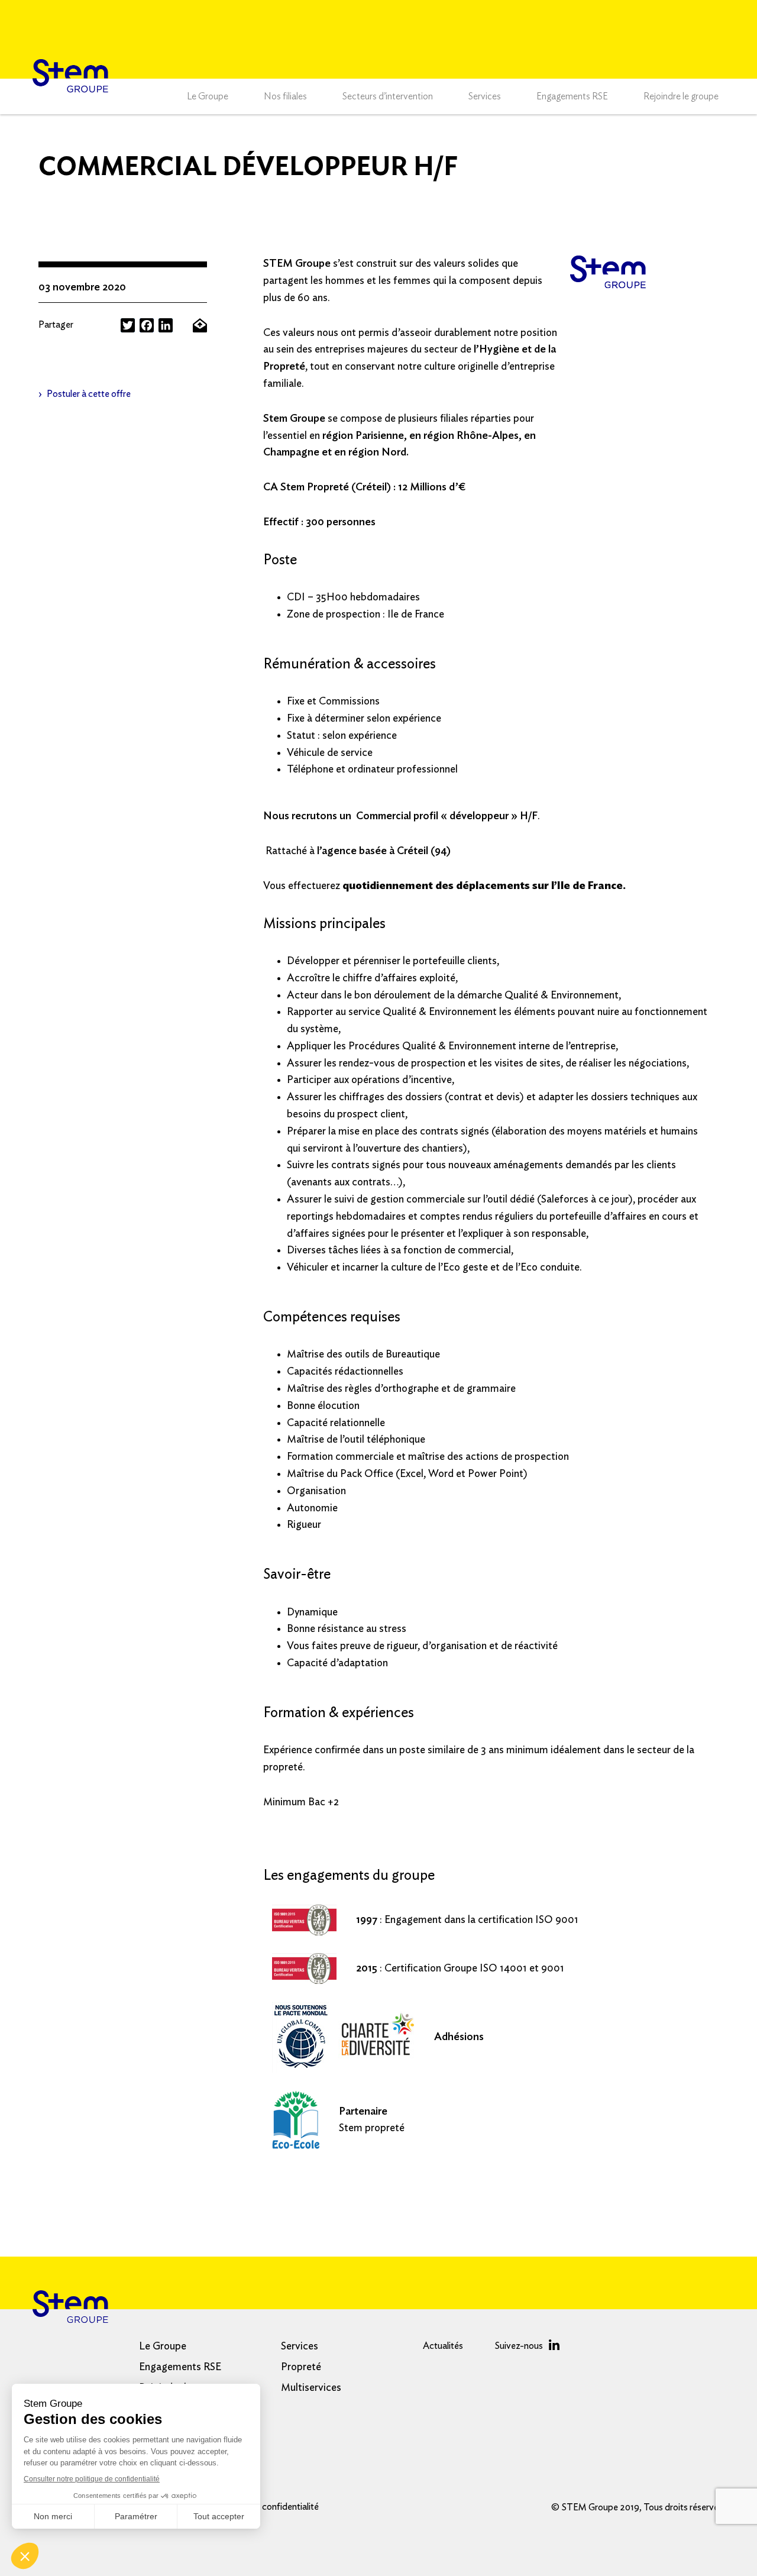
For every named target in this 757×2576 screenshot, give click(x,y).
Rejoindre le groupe (681, 96)
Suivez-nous (519, 2346)
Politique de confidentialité (266, 2507)
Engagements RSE (572, 96)
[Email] (200, 325)
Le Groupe (208, 96)
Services (485, 96)
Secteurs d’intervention (388, 96)
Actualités (443, 2346)
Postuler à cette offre (89, 394)
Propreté (301, 2367)
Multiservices (311, 2388)
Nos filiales (285, 96)
